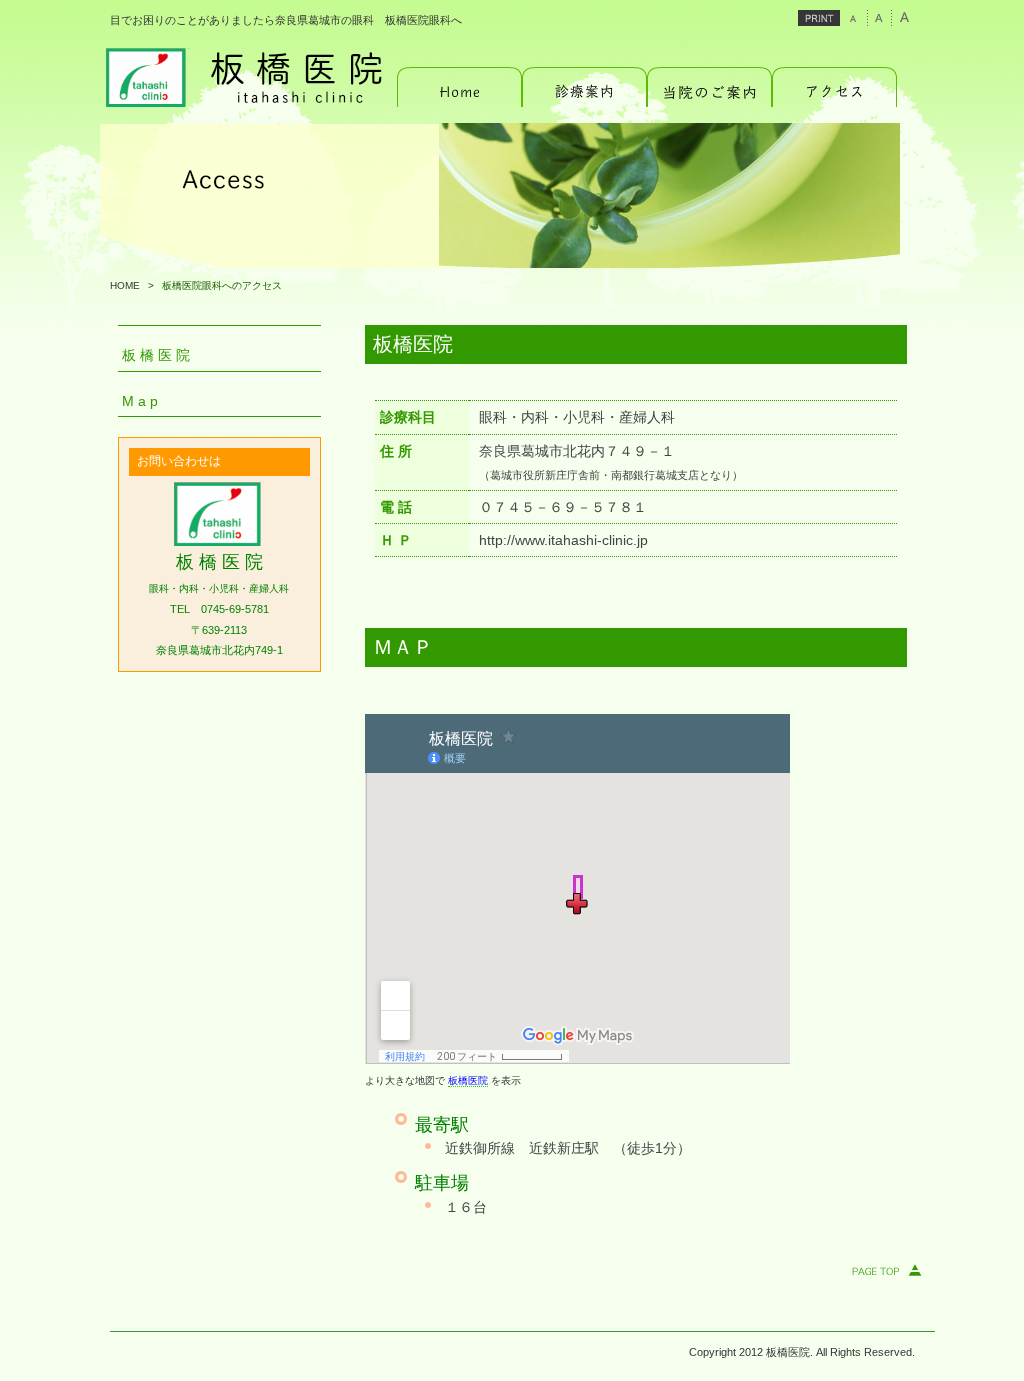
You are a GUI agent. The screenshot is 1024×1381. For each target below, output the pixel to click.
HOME (125, 285)
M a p (140, 401)
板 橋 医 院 (156, 355)
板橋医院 (468, 1080)
